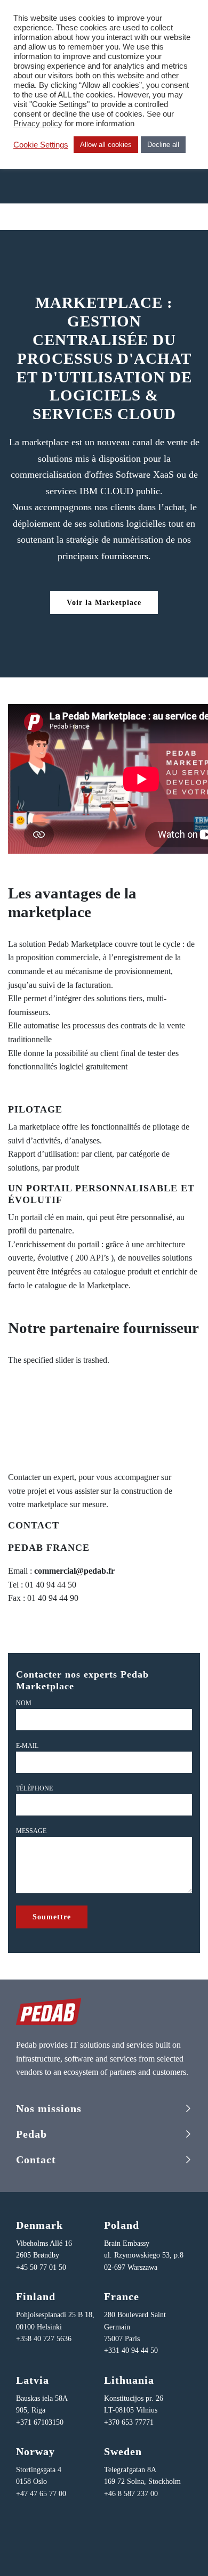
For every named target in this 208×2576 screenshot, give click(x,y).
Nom (24, 1703)
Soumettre (52, 1917)
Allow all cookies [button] (106, 145)
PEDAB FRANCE (49, 1548)
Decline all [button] (163, 145)
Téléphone (34, 1788)
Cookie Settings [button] (41, 145)
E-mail (27, 1746)
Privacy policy (38, 124)
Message (31, 1831)
